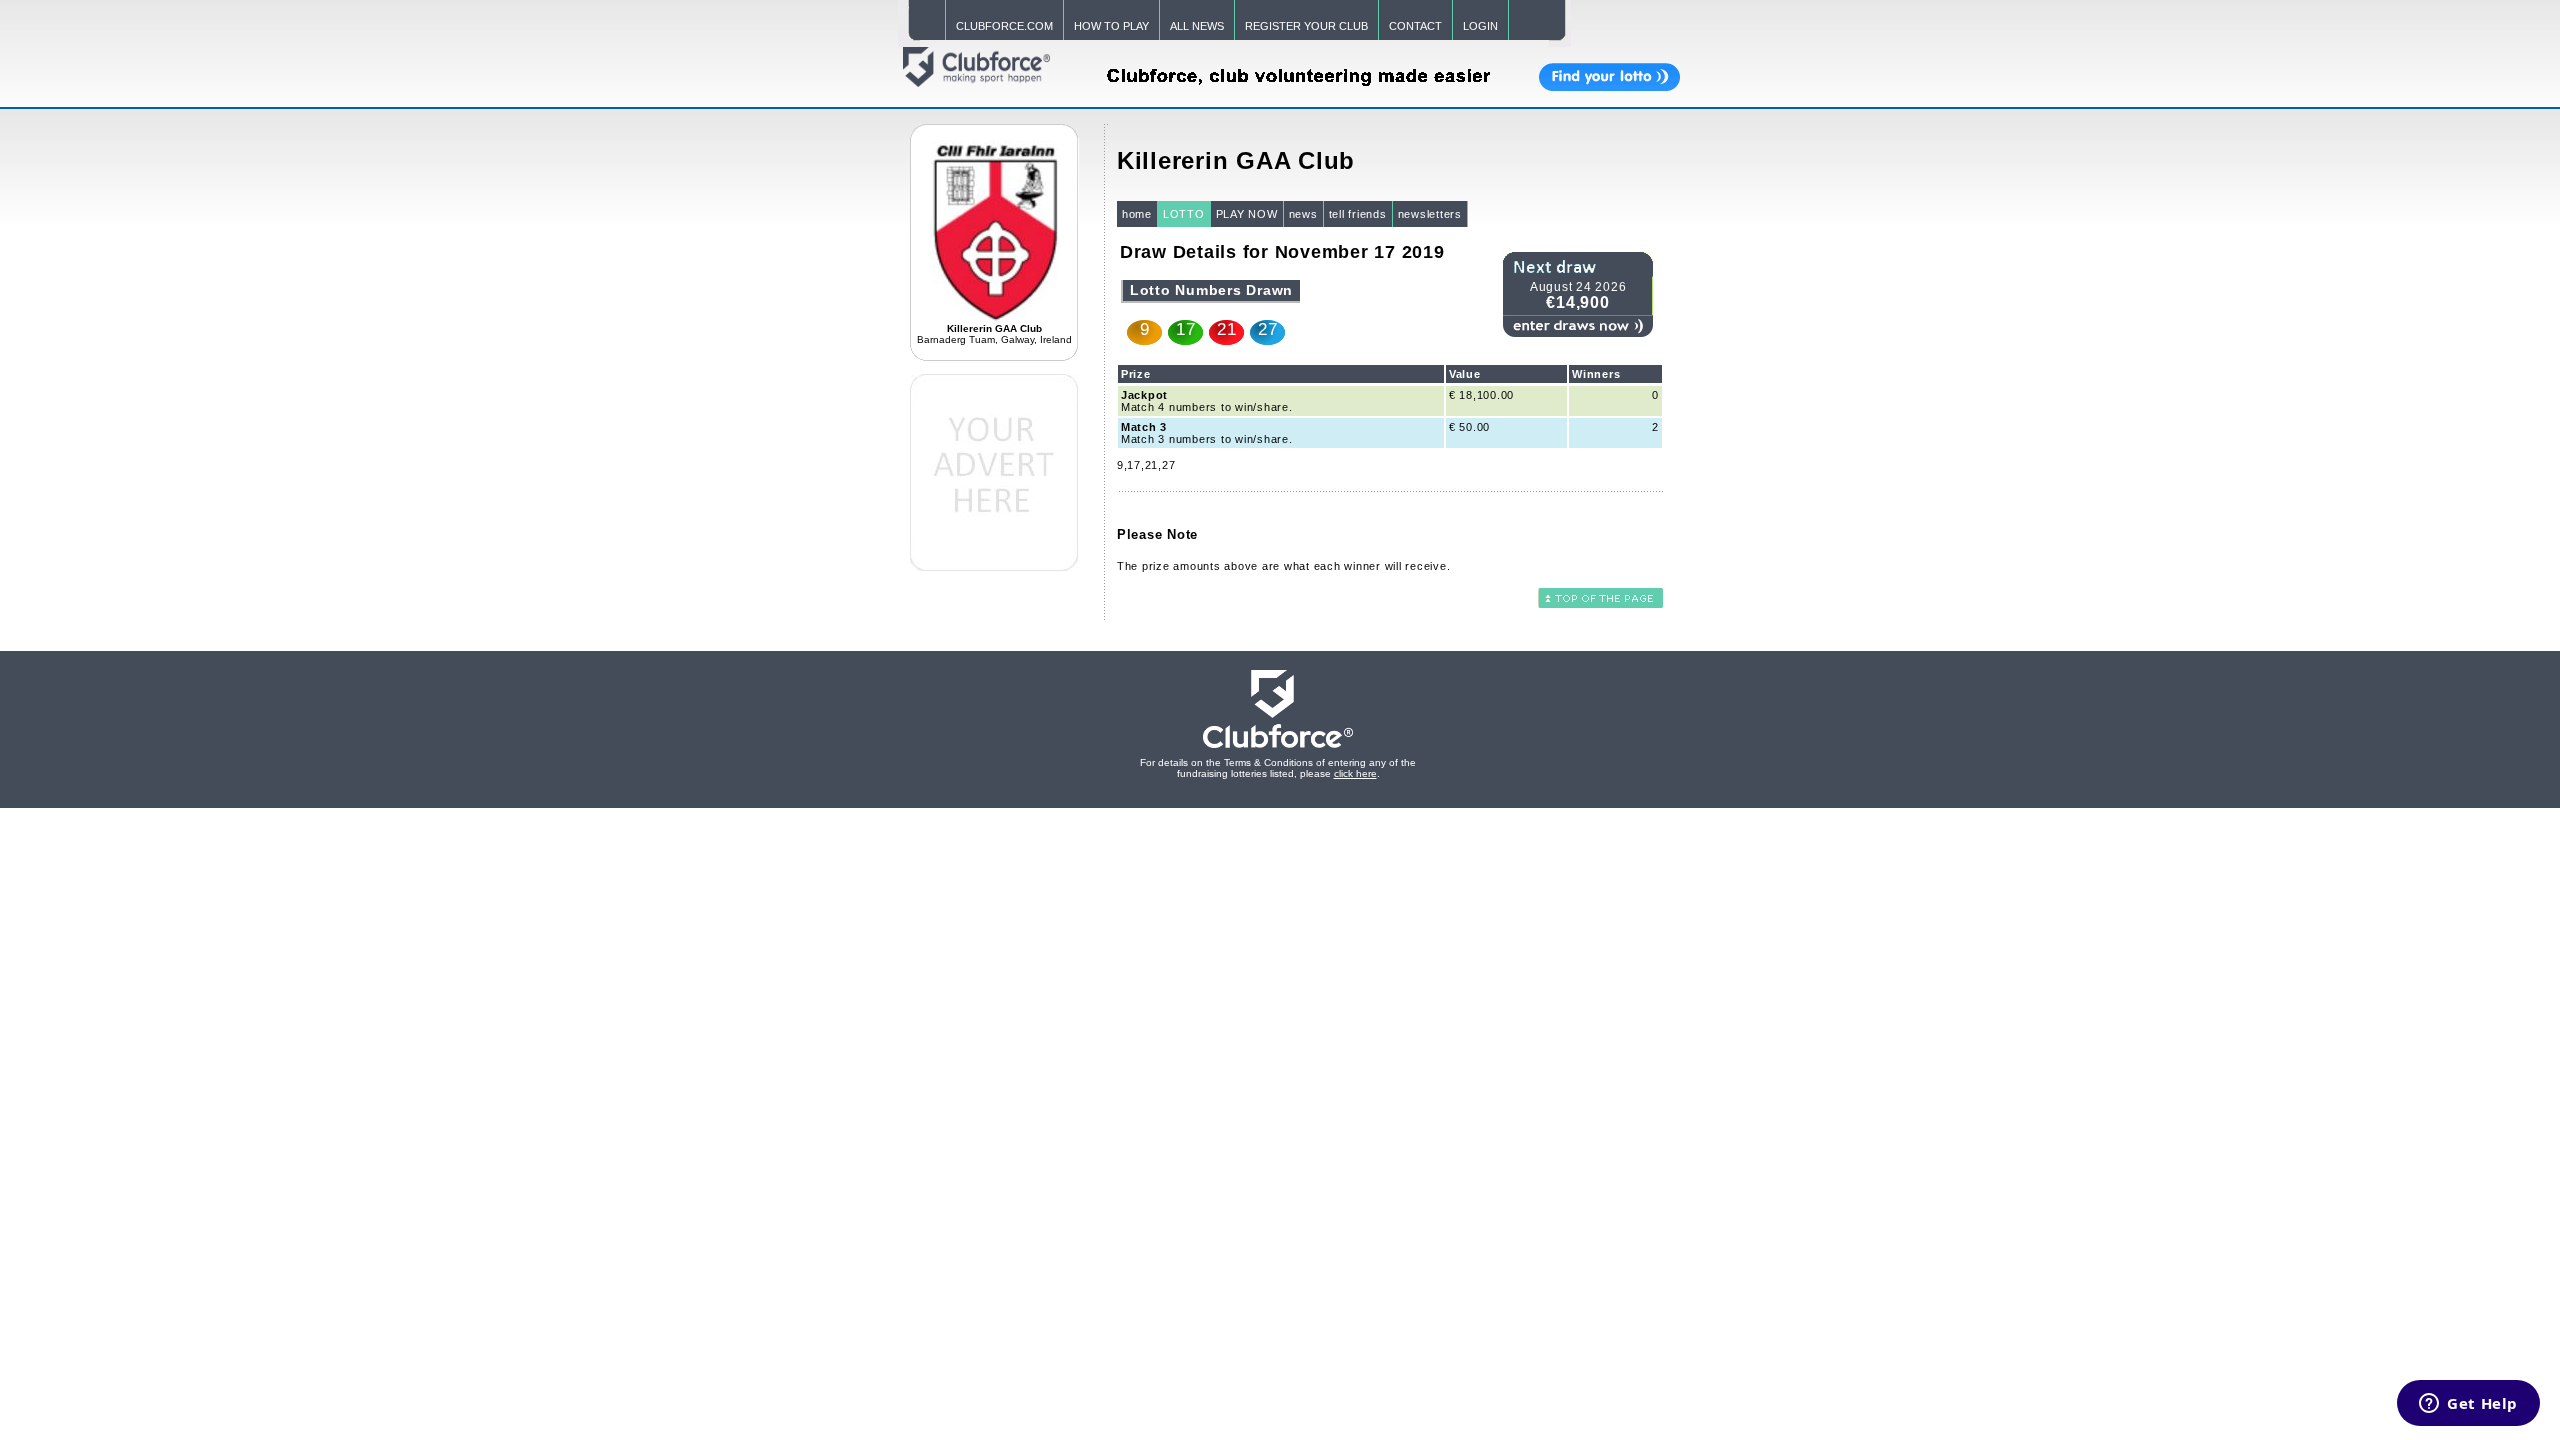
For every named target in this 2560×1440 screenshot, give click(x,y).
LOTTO (1184, 214)
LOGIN (1480, 26)
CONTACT (1415, 26)
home (1137, 214)
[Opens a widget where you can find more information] (2468, 1405)
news (1303, 214)
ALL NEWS (1197, 26)
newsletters (1430, 214)
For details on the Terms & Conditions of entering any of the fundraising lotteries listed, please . (1278, 768)
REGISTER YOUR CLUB (1306, 26)
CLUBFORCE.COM (1004, 26)
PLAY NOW (1247, 214)
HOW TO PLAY (1111, 26)
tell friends (1358, 214)
